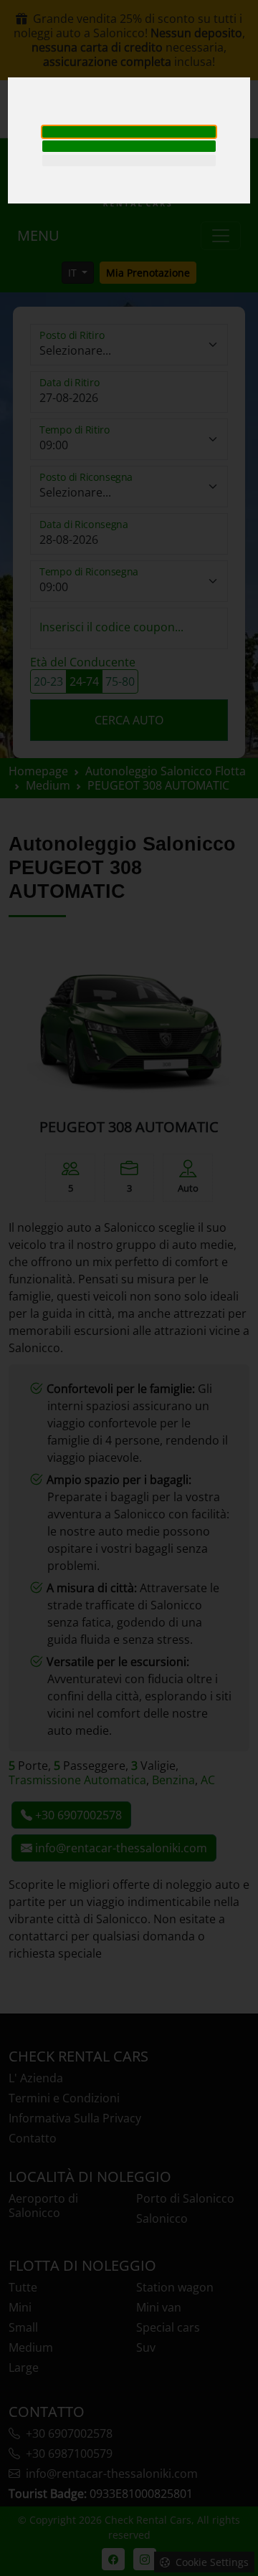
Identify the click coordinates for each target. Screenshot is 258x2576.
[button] (129, 132)
